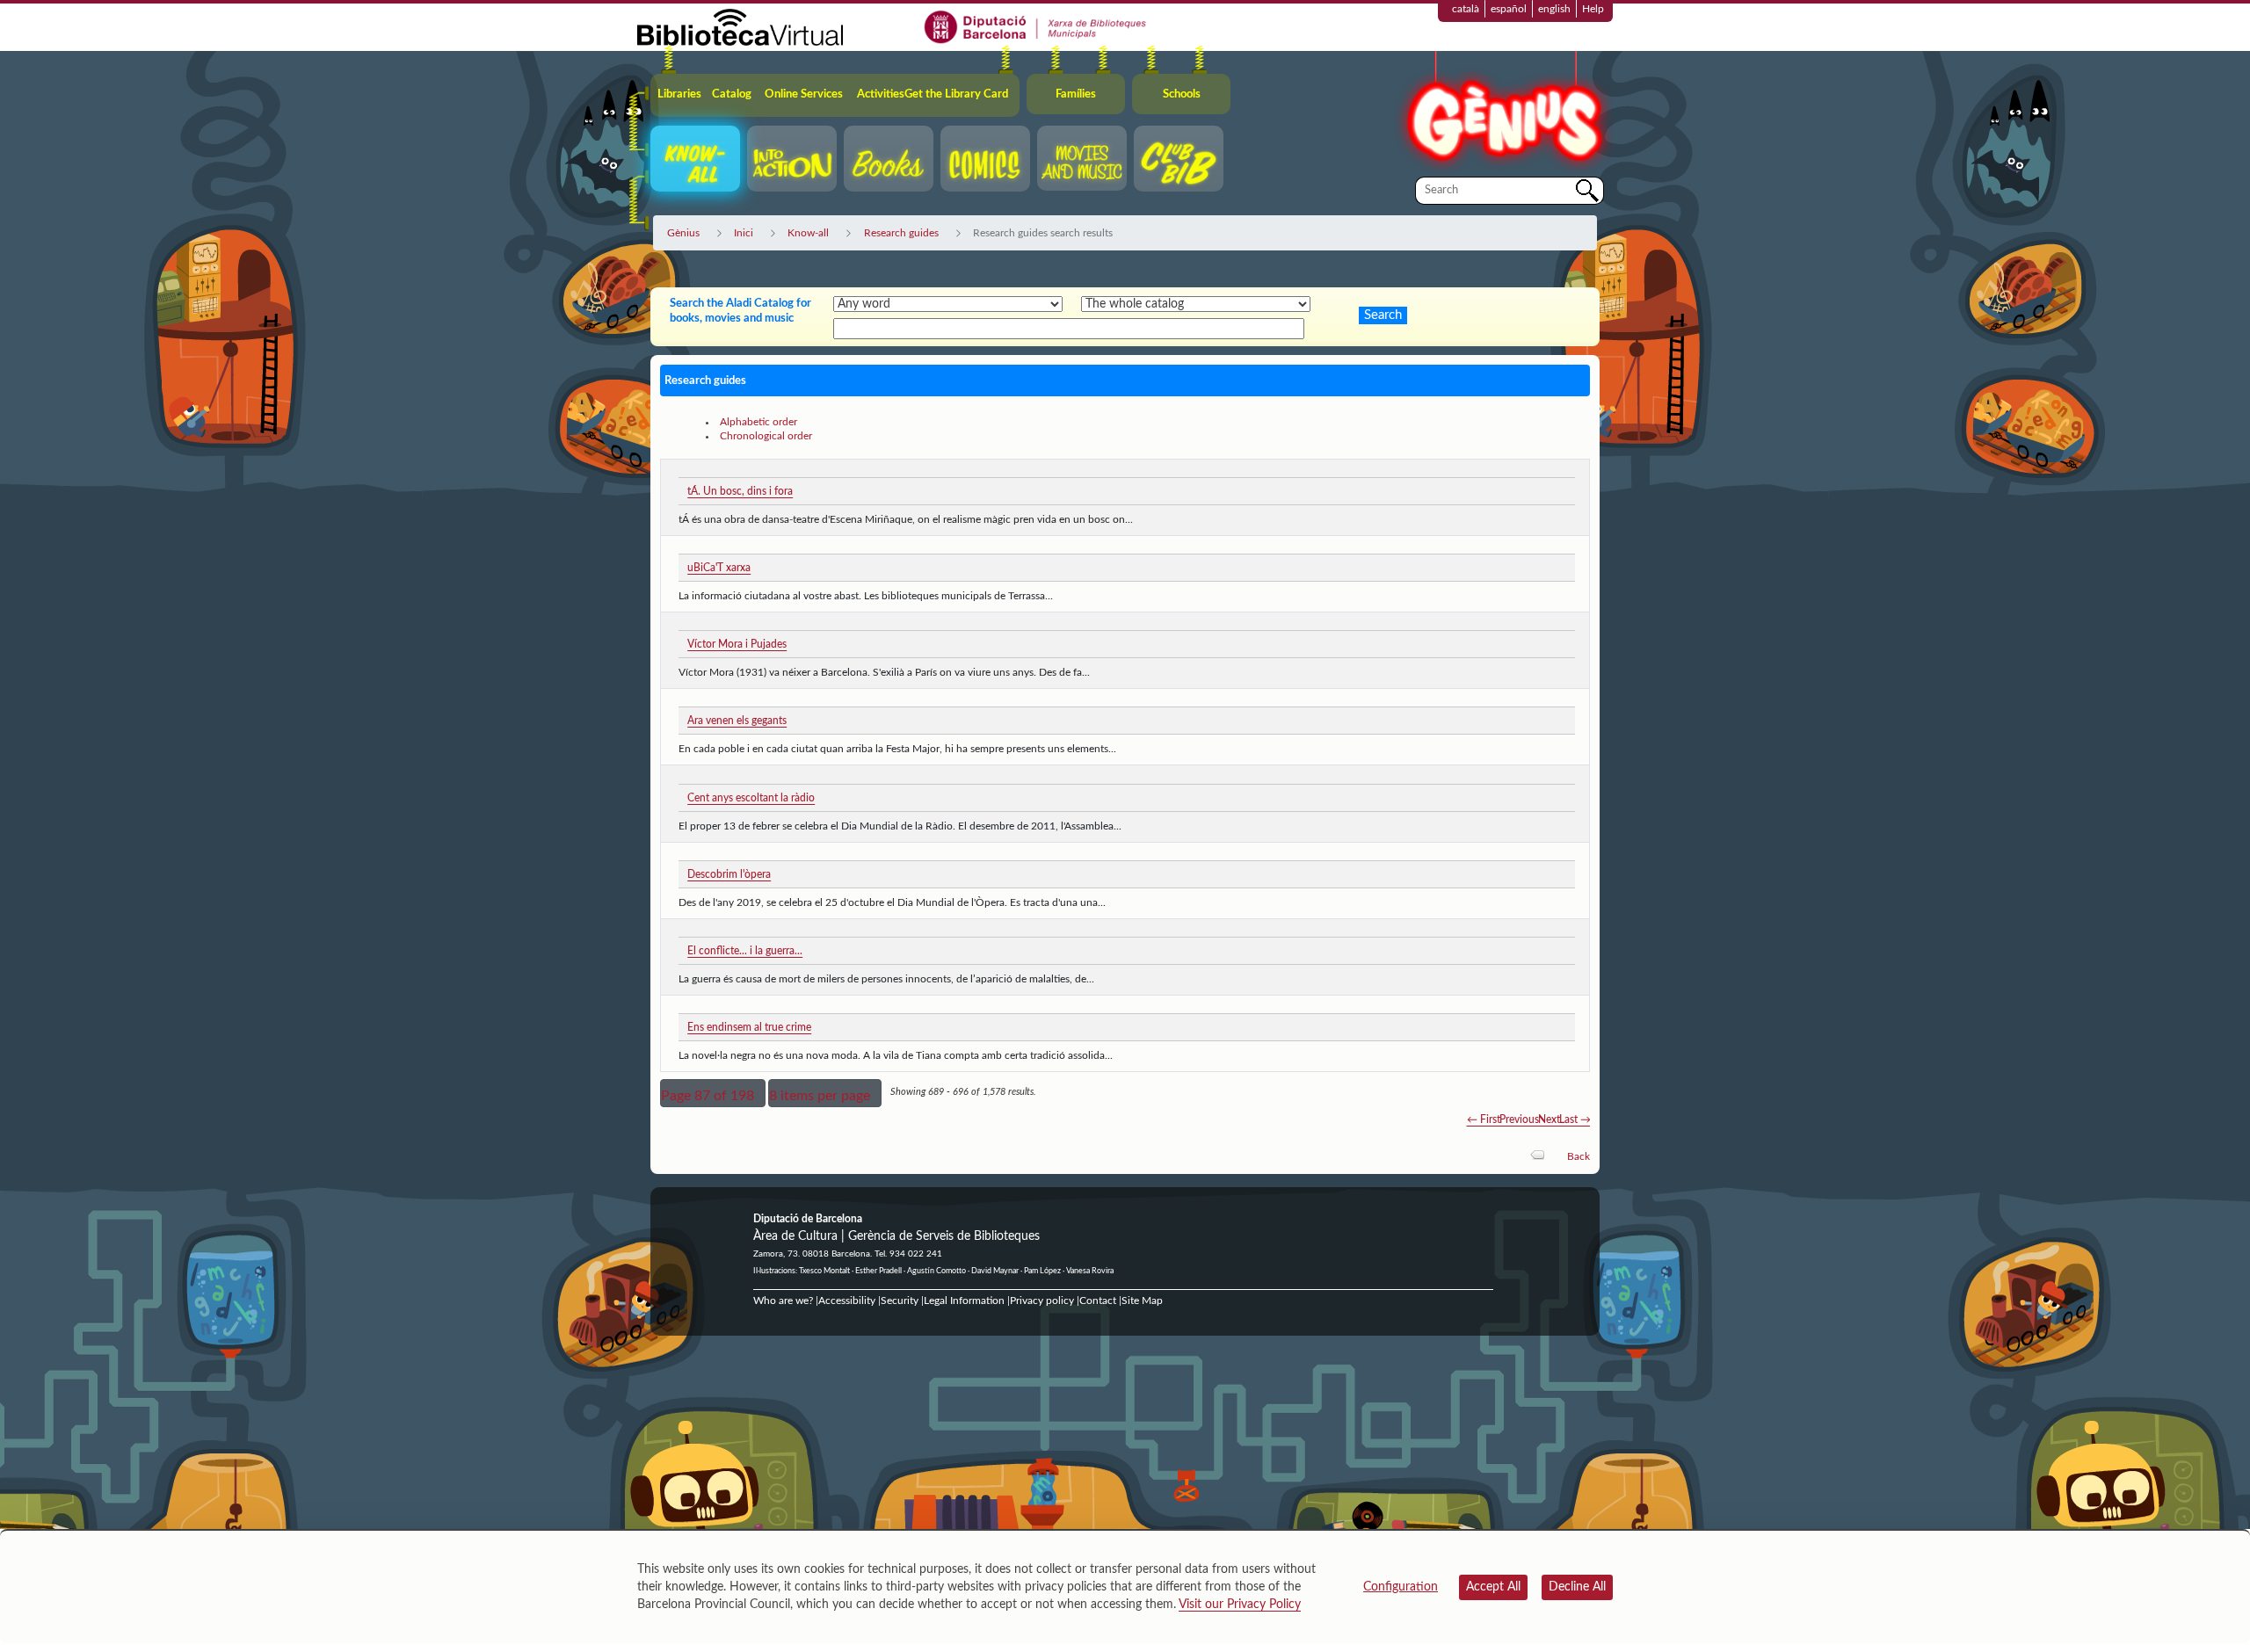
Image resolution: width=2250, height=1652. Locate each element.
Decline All (1577, 1587)
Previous (1519, 1119)
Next (1549, 1119)
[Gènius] (1503, 113)
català (1466, 9)
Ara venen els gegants (737, 721)
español (1509, 9)
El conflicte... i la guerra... (745, 951)
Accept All (1493, 1587)
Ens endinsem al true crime (749, 1027)
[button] (713, 1093)
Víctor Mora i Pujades (737, 644)
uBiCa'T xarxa (719, 568)
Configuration (1401, 1587)
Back (1579, 1156)
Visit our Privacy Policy (1240, 1605)
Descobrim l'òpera (729, 874)
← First (1484, 1119)
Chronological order (766, 436)
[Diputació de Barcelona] (1036, 26)
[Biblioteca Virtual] (740, 26)
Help (1593, 9)
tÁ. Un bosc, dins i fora (740, 491)
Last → (1575, 1119)
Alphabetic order (758, 422)
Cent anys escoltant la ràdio (751, 798)
